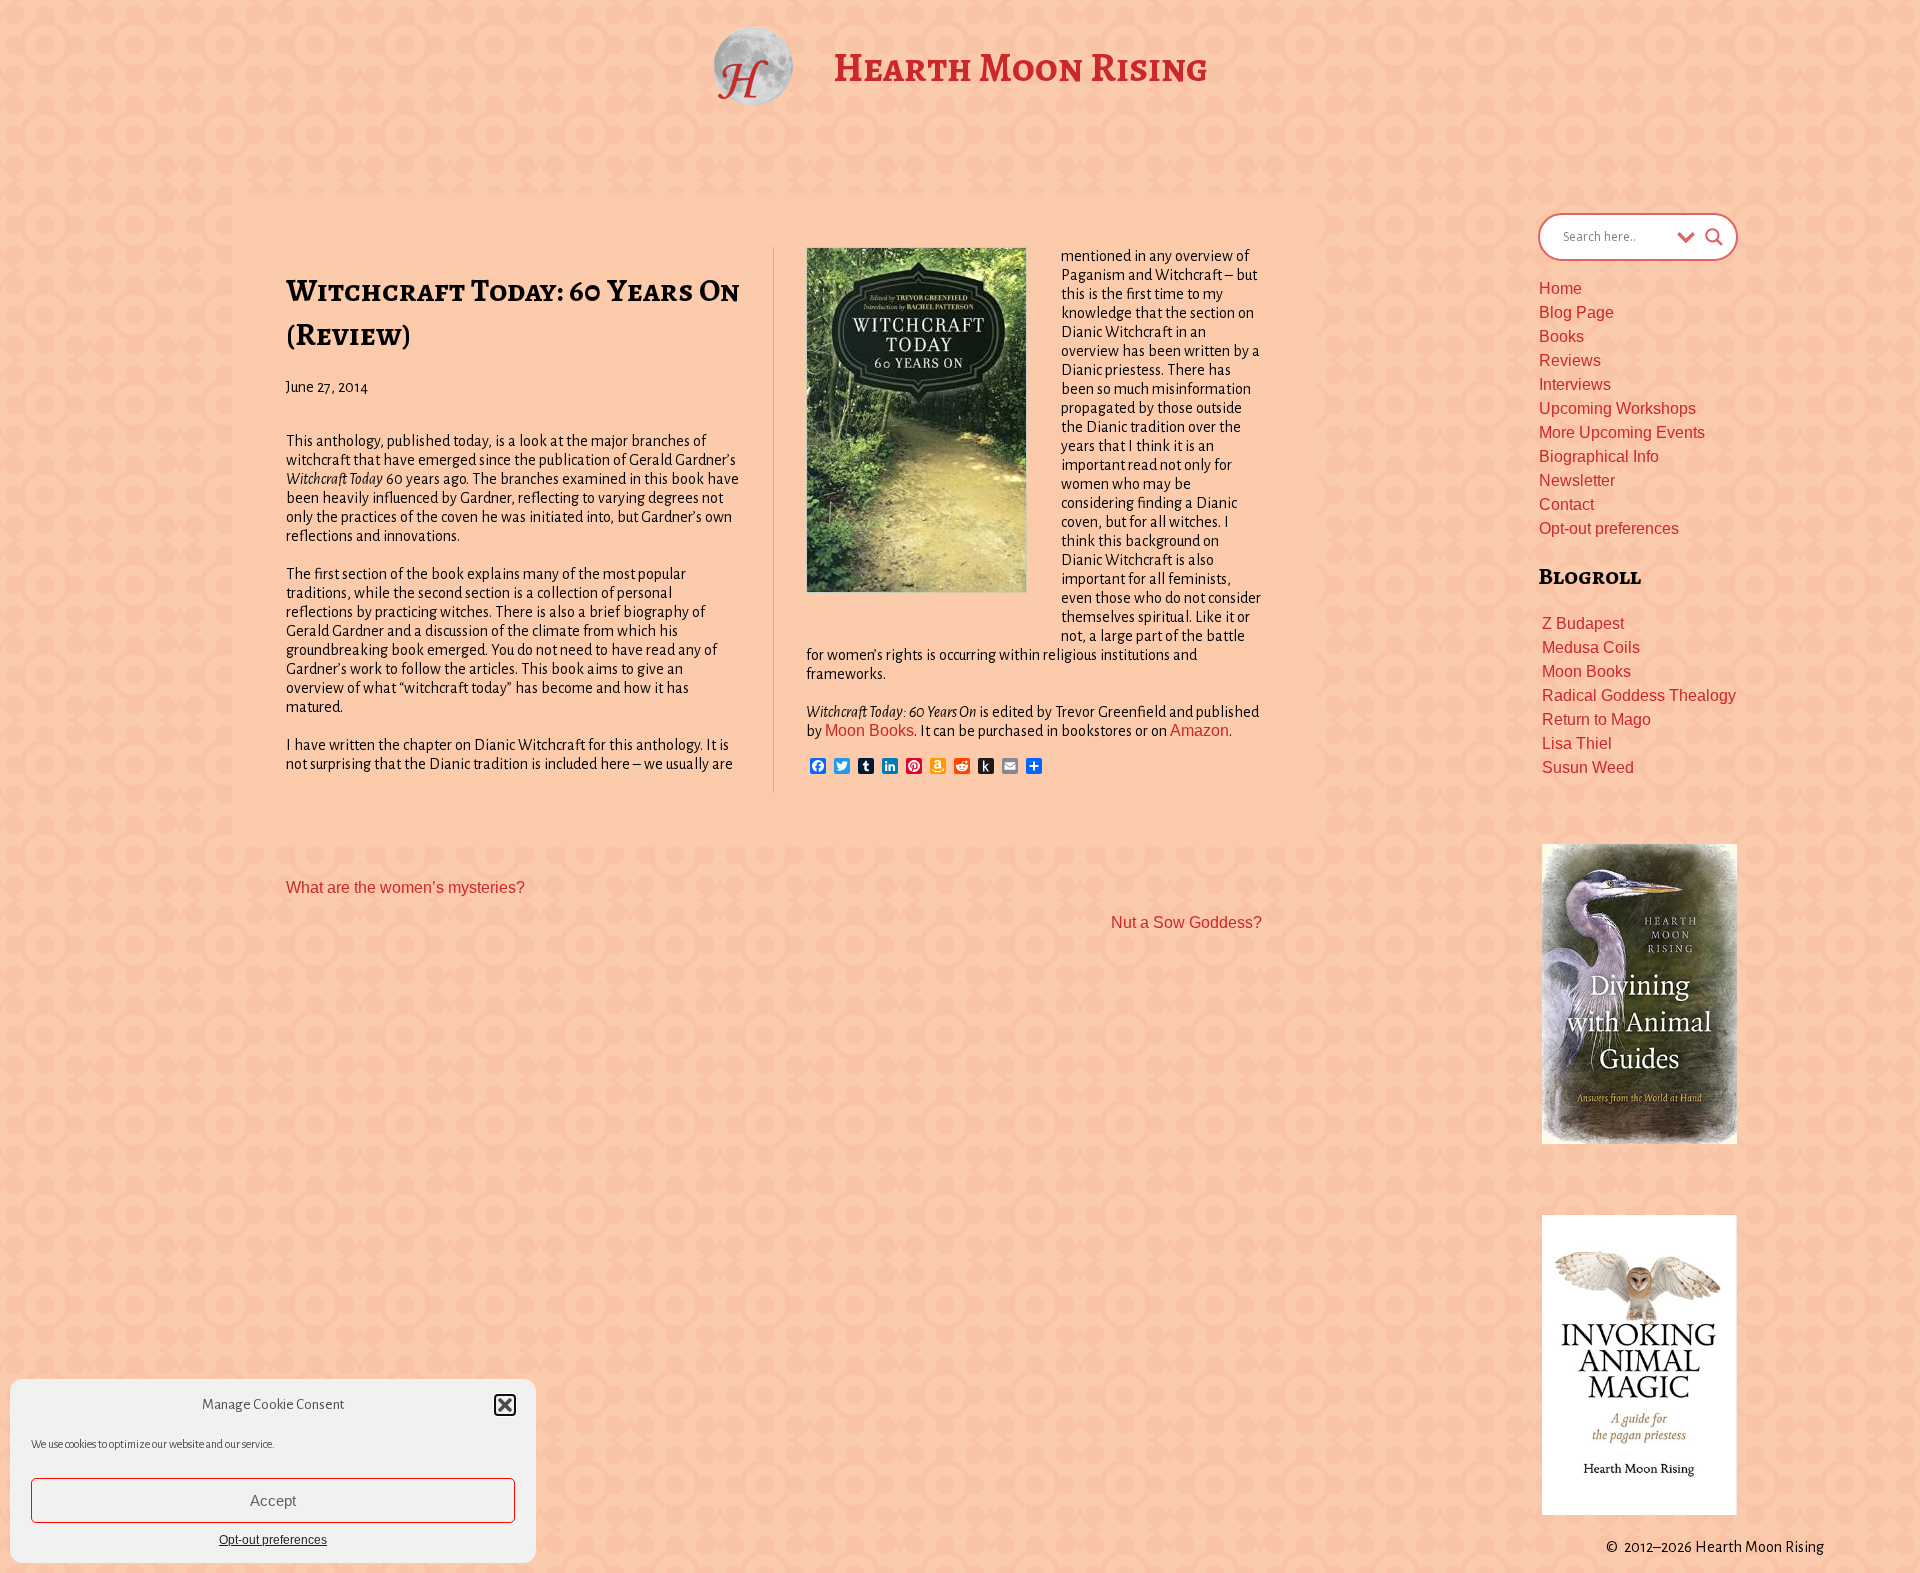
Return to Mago (1596, 719)
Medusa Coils (1591, 647)
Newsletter (1577, 480)
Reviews (1570, 360)
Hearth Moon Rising (1020, 67)
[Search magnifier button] (1714, 237)
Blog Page (1576, 312)
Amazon (1199, 730)
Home (1560, 288)
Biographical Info (1599, 456)
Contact (1566, 504)
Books (1561, 336)
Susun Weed (1588, 767)
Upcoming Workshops (1617, 408)
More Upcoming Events (1622, 432)
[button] (505, 1405)
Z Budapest (1583, 623)
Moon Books (869, 730)
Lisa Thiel (1577, 743)
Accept (273, 1500)
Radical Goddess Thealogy (1639, 695)
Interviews (1575, 384)
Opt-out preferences (273, 1540)
